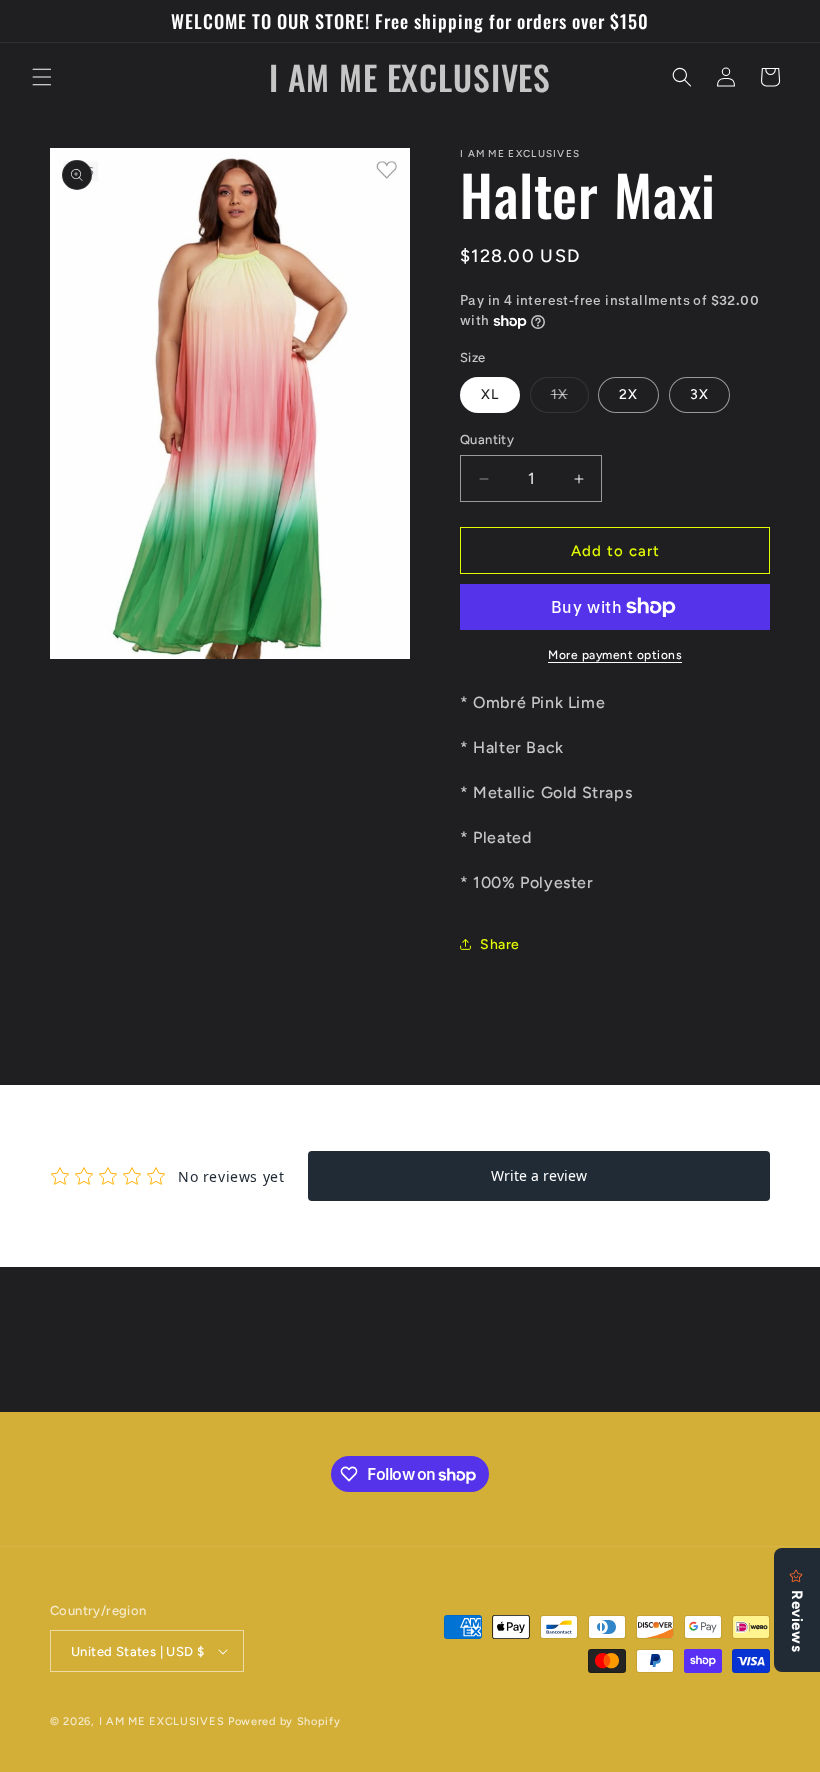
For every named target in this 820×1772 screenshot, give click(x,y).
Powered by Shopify (284, 1721)
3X (699, 394)
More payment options (615, 655)
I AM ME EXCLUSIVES (163, 1721)
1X (570, 399)
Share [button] (500, 944)
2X (628, 394)
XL (490, 394)
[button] (42, 77)
